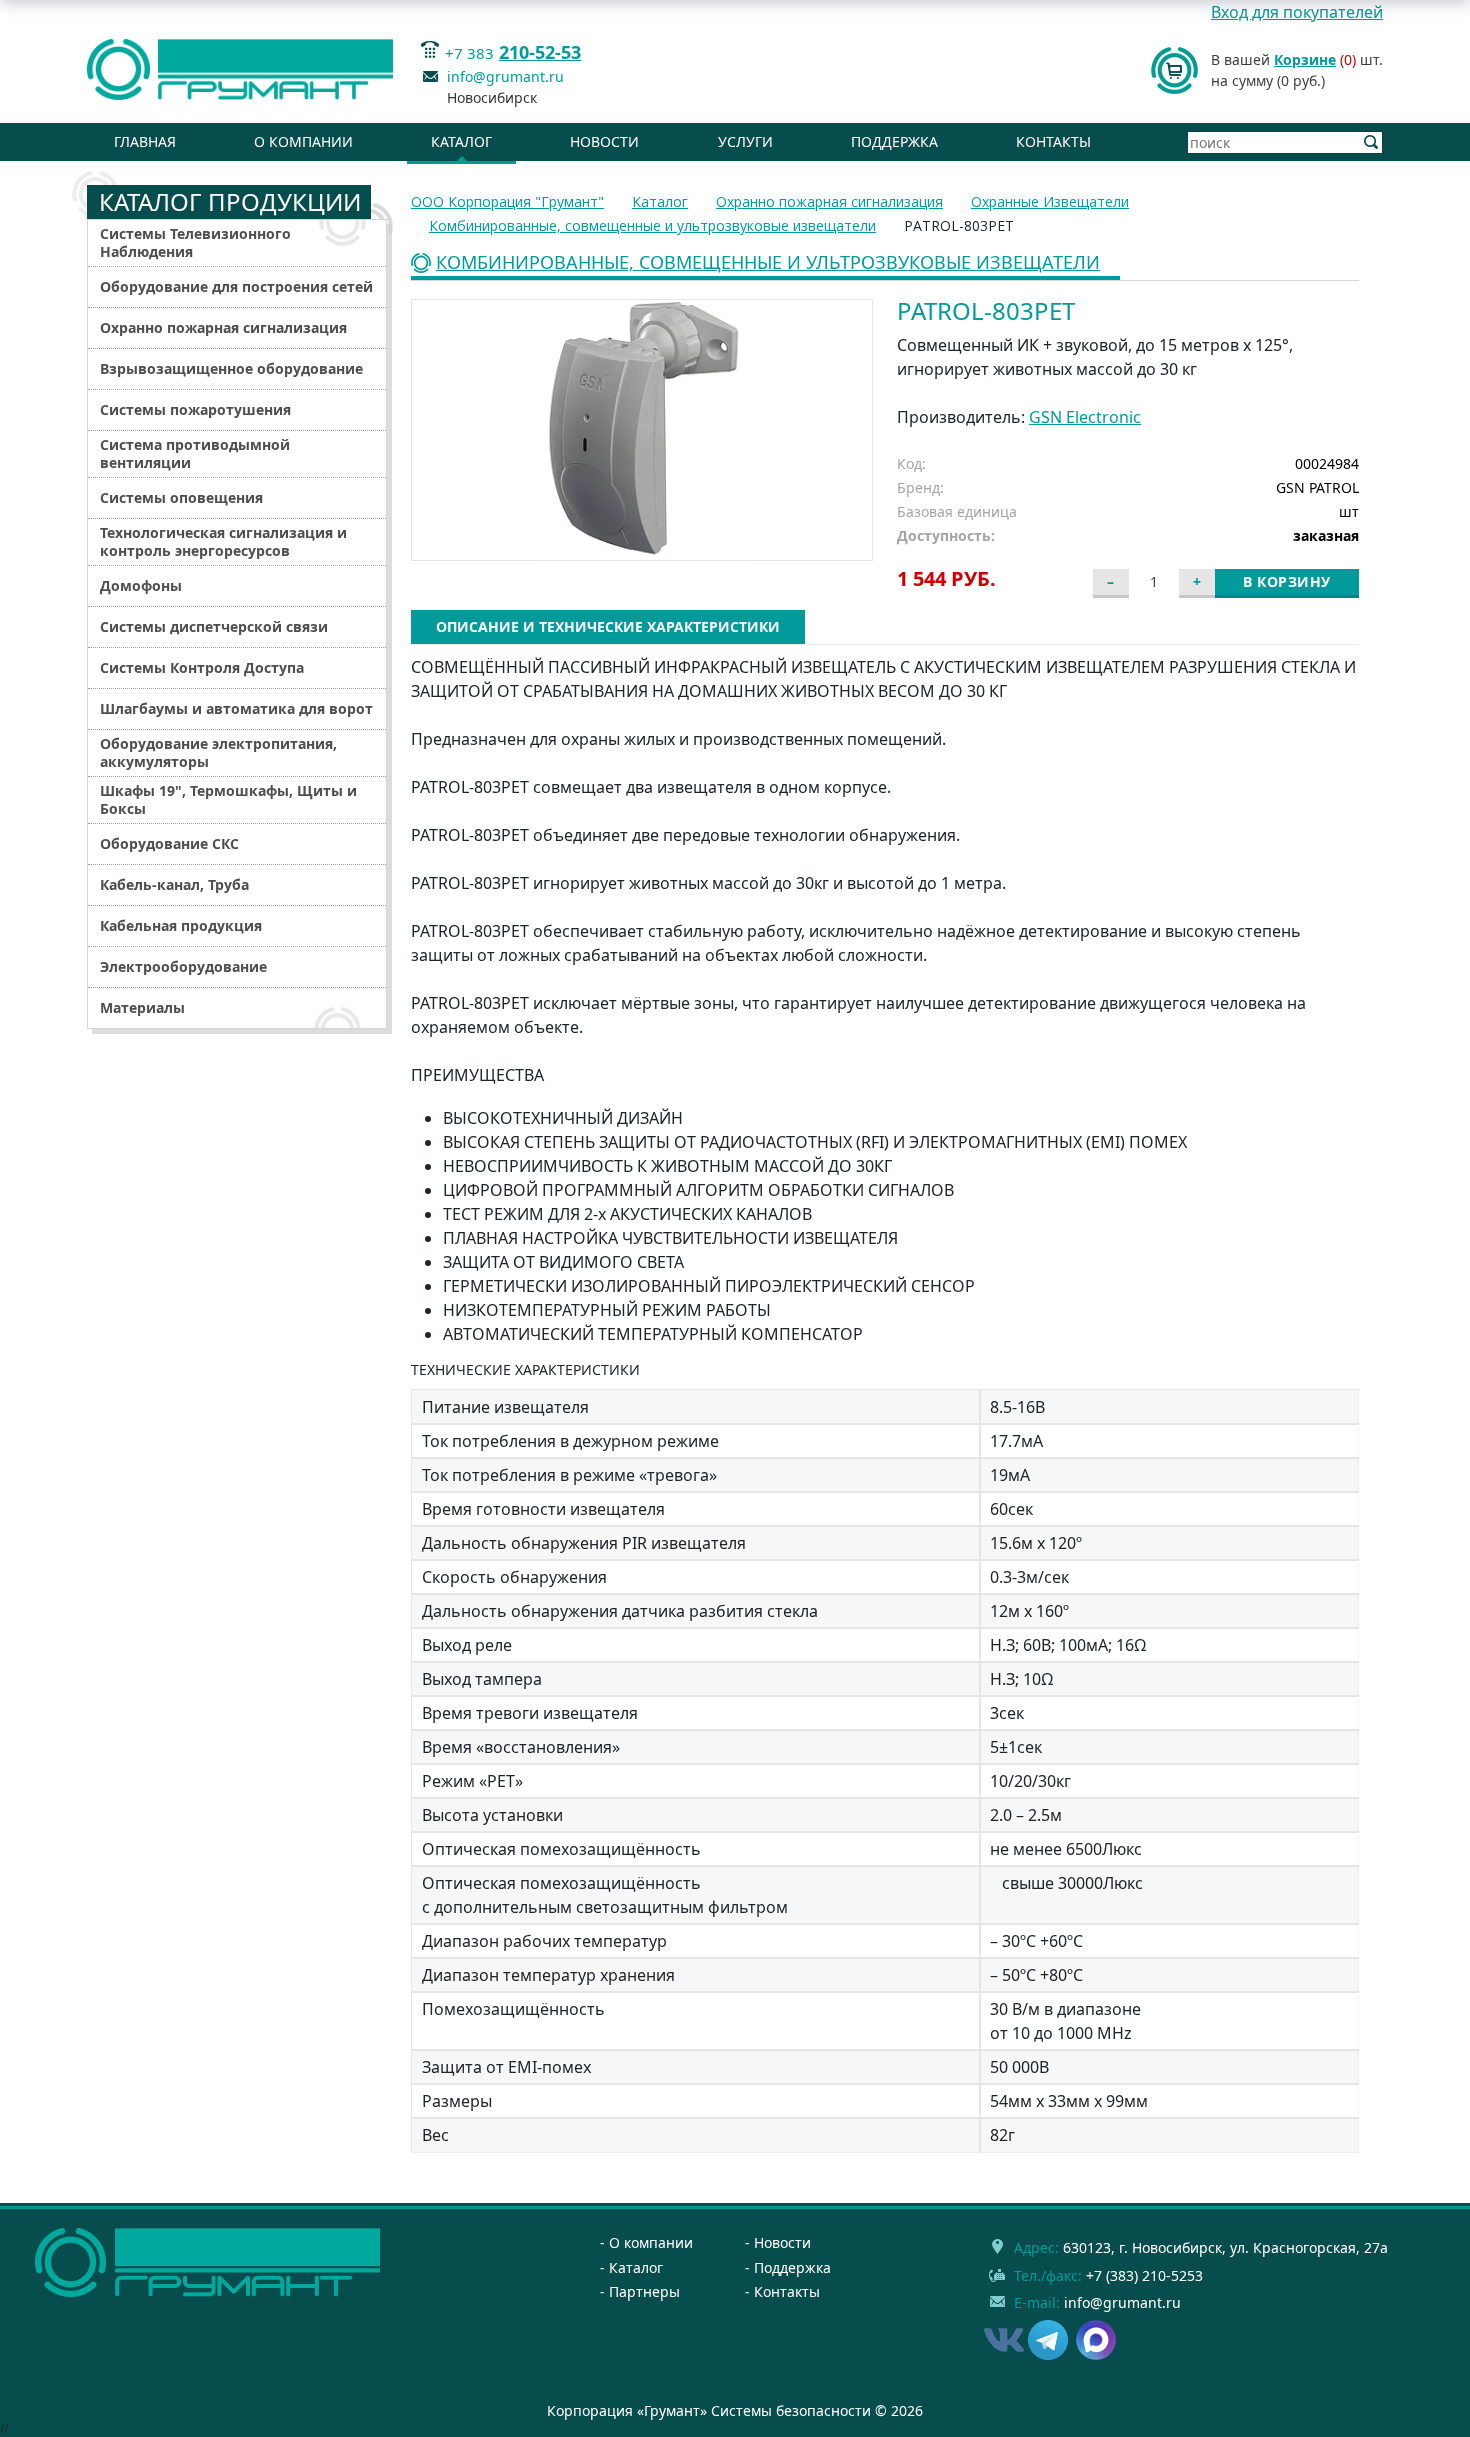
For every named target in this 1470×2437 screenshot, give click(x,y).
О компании (303, 141)
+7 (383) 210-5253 (1144, 2275)
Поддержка (894, 141)
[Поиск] (1371, 142)
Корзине (1305, 59)
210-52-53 (540, 52)
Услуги (745, 141)
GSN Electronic (1085, 417)
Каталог (461, 141)
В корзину (1287, 581)
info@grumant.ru (505, 76)
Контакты (1053, 141)
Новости (604, 141)
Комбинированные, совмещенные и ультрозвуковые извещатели (768, 263)
